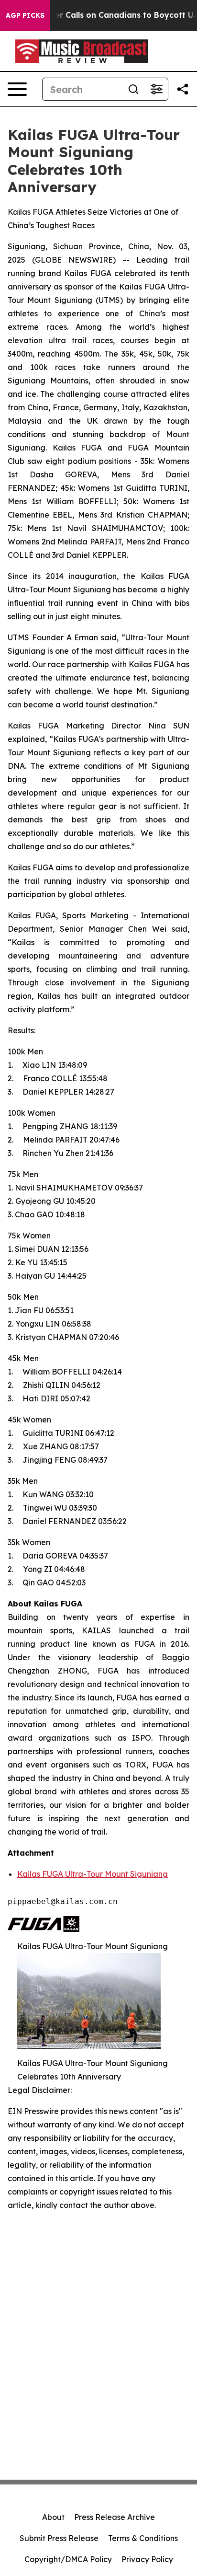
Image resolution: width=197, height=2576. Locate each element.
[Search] (133, 89)
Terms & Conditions (143, 2538)
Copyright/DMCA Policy (68, 2559)
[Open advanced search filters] (156, 89)
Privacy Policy (147, 2559)
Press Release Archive (115, 2517)
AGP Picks (25, 15)
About (53, 2517)
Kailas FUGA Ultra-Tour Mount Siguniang (93, 1874)
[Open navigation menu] (17, 89)
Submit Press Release (59, 2538)
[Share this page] (183, 89)
